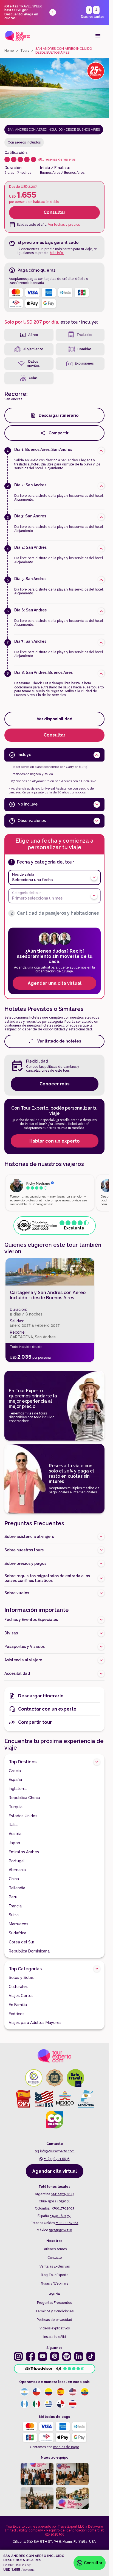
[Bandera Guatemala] (24, 2404)
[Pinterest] (55, 2356)
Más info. (57, 253)
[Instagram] (18, 2356)
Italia (13, 1825)
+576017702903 (62, 2208)
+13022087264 (67, 2223)
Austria (15, 1834)
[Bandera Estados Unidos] (73, 2392)
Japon (14, 1843)
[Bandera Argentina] (24, 2392)
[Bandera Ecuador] (85, 2392)
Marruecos (19, 1924)
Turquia (16, 1807)
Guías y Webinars (54, 2283)
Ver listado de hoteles (59, 1041)
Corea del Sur (22, 1942)
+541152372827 (63, 2194)
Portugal (17, 1861)
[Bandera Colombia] (49, 2392)
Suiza (14, 1915)
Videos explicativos (55, 2328)
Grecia (15, 1771)
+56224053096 (59, 2201)
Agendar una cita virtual (55, 983)
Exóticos (17, 2014)
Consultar (55, 212)
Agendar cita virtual (55, 2171)
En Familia (18, 2005)
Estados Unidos (23, 1816)
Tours (25, 51)
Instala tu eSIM (55, 2337)
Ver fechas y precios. (64, 225)
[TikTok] (91, 2356)
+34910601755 (60, 2216)
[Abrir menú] (98, 36)
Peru (13, 1897)
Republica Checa (24, 1798)
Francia (15, 1906)
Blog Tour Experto (55, 2275)
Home (9, 51)
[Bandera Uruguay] (49, 2404)
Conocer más (55, 1084)
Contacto (55, 2258)
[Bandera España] (61, 2392)
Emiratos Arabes (24, 1852)
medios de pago (66, 2447)
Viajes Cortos (21, 1996)
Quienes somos (55, 2249)
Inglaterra (18, 1789)
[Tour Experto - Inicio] (18, 36)
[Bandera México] (36, 2404)
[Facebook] (30, 2356)
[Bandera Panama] (61, 2404)
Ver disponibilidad (55, 719)
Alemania (17, 1870)
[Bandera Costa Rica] (73, 2404)
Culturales (18, 1987)
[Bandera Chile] (36, 2392)
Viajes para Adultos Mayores (35, 2023)
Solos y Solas (21, 1977)
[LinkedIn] (79, 2356)
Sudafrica (18, 1933)
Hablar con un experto (55, 1141)
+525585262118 (60, 2230)
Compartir (59, 433)
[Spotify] (67, 2356)
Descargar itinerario (59, 415)
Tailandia (17, 1888)
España (15, 1780)
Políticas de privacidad (54, 2320)
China (14, 1879)
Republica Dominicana (29, 1951)
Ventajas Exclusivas (55, 2266)
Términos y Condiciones (54, 2311)
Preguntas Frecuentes (54, 2303)
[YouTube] (43, 2356)
